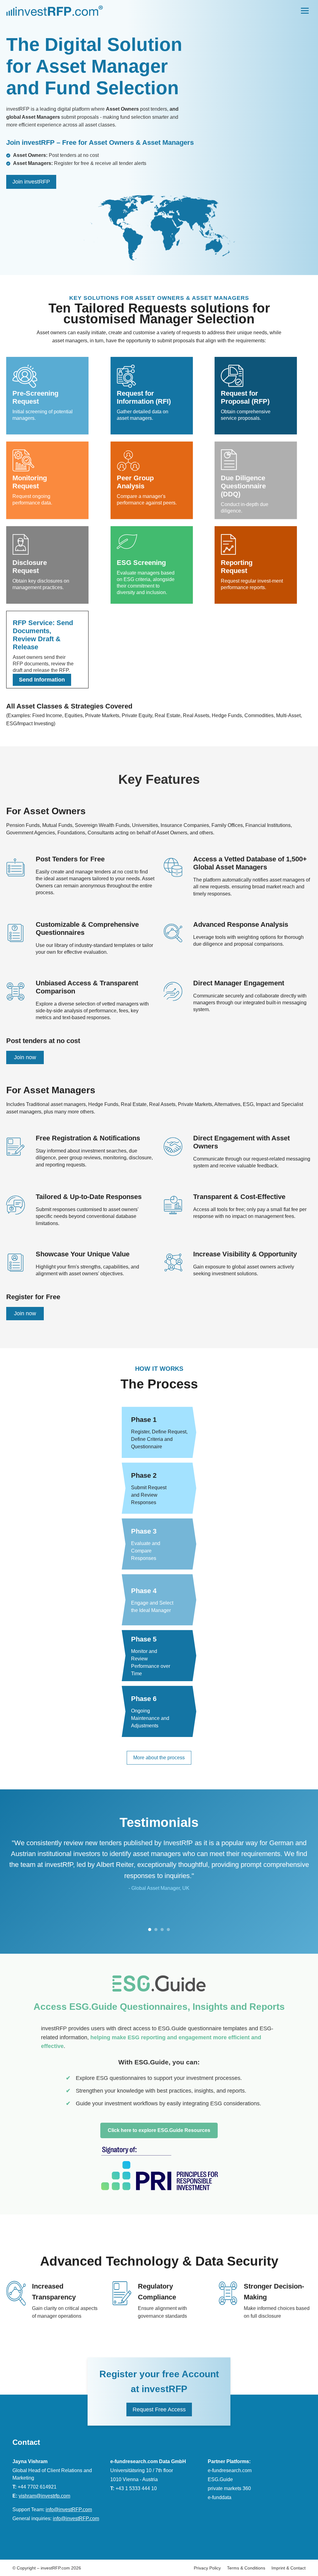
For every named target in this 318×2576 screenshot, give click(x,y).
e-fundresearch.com (230, 2470)
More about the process (159, 1758)
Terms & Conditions (246, 2568)
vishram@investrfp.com (44, 2496)
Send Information (42, 680)
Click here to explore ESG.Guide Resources (159, 2130)
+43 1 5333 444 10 (136, 2488)
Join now (25, 1057)
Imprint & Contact (288, 2568)
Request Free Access (159, 2409)
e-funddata (220, 2497)
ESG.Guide (220, 2479)
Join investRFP (31, 182)
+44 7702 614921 (37, 2487)
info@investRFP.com (69, 2509)
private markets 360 (229, 2488)
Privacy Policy (207, 2568)
